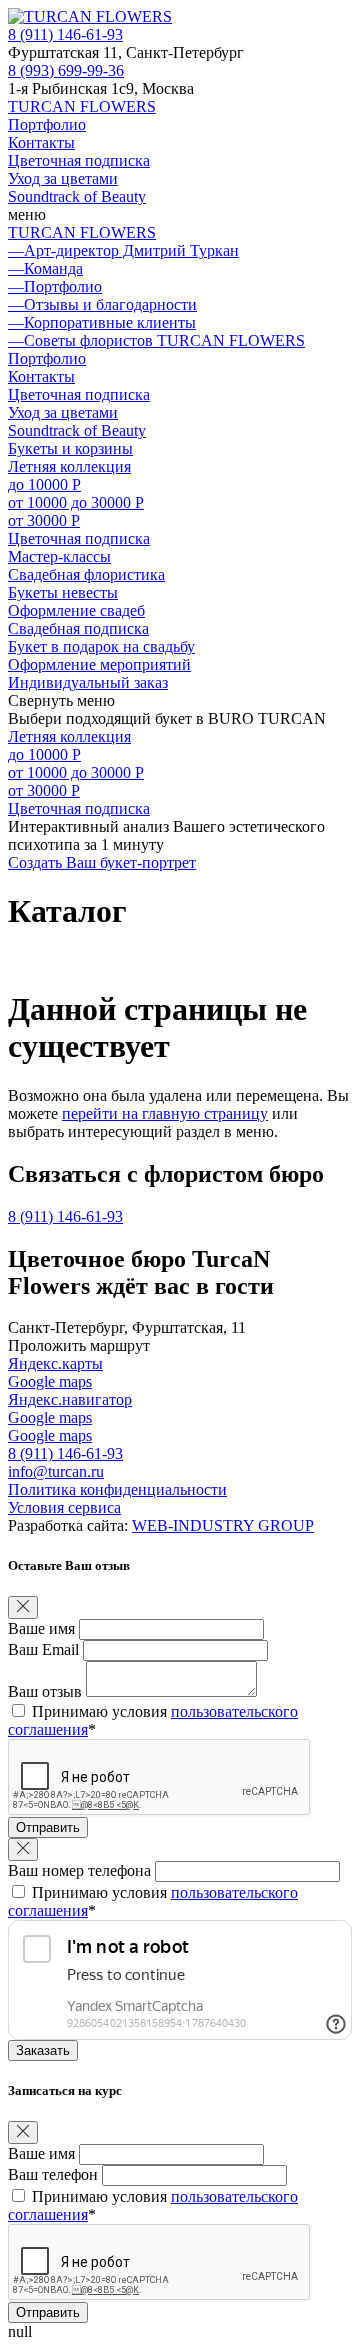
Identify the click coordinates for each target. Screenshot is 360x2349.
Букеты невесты (63, 592)
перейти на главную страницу (165, 1113)
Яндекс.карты (55, 1363)
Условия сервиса (64, 1507)
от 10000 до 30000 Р (76, 502)
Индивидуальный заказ (88, 682)
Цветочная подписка (79, 160)
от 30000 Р (44, 520)
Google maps (50, 1381)
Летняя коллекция (69, 466)
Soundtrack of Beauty (77, 196)
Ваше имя (41, 1628)
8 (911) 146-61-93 (65, 34)
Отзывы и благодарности (102, 304)
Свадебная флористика (86, 574)
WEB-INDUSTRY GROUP (223, 1525)
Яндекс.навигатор (70, 1399)
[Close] (23, 1607)
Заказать (43, 2050)
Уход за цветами (63, 178)
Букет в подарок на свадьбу (101, 646)
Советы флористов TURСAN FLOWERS (156, 340)
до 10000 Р (44, 484)
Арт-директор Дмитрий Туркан (123, 250)
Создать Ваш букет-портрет (102, 862)
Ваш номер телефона (79, 1870)
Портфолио (47, 124)
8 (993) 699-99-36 (66, 70)
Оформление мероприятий (99, 664)
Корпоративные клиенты (102, 322)
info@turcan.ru (56, 1471)
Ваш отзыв (45, 1691)
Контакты (41, 142)
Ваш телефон (53, 2174)
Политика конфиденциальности (117, 1489)
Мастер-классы (59, 556)
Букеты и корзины (70, 448)
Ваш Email (43, 1649)
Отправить (48, 1827)
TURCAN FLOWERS (82, 106)
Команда (45, 268)
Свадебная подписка (78, 628)
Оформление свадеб (76, 610)
